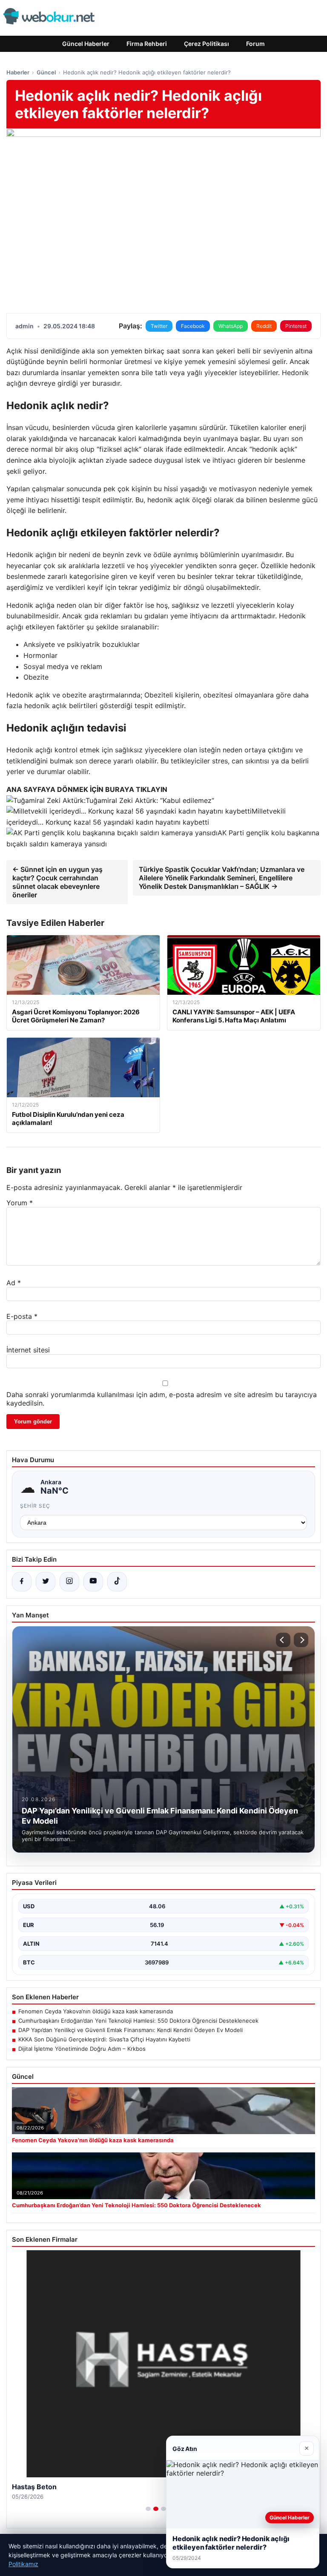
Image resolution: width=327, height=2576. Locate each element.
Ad (14, 1283)
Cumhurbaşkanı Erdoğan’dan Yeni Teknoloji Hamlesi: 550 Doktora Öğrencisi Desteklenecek (138, 2021)
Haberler (18, 72)
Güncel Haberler (86, 44)
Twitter (159, 326)
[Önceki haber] (283, 1640)
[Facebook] (22, 1582)
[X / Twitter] (46, 1582)
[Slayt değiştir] (148, 2509)
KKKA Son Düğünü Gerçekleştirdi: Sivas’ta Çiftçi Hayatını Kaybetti (104, 2039)
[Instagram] (69, 1582)
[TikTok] (117, 1582)
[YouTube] (93, 1582)
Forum (255, 44)
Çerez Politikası (207, 44)
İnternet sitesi (28, 1350)
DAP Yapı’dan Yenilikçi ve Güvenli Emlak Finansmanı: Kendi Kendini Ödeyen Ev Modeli (131, 2030)
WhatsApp (231, 326)
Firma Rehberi (147, 44)
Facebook (193, 326)
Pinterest (296, 326)
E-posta (22, 1316)
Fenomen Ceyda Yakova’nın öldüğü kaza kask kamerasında (96, 2011)
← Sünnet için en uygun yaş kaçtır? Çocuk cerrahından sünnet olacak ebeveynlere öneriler (57, 882)
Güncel (46, 72)
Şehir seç (35, 1506)
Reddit (264, 326)
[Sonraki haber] (301, 1640)
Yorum (20, 1203)
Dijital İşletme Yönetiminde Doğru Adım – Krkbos (82, 2049)
